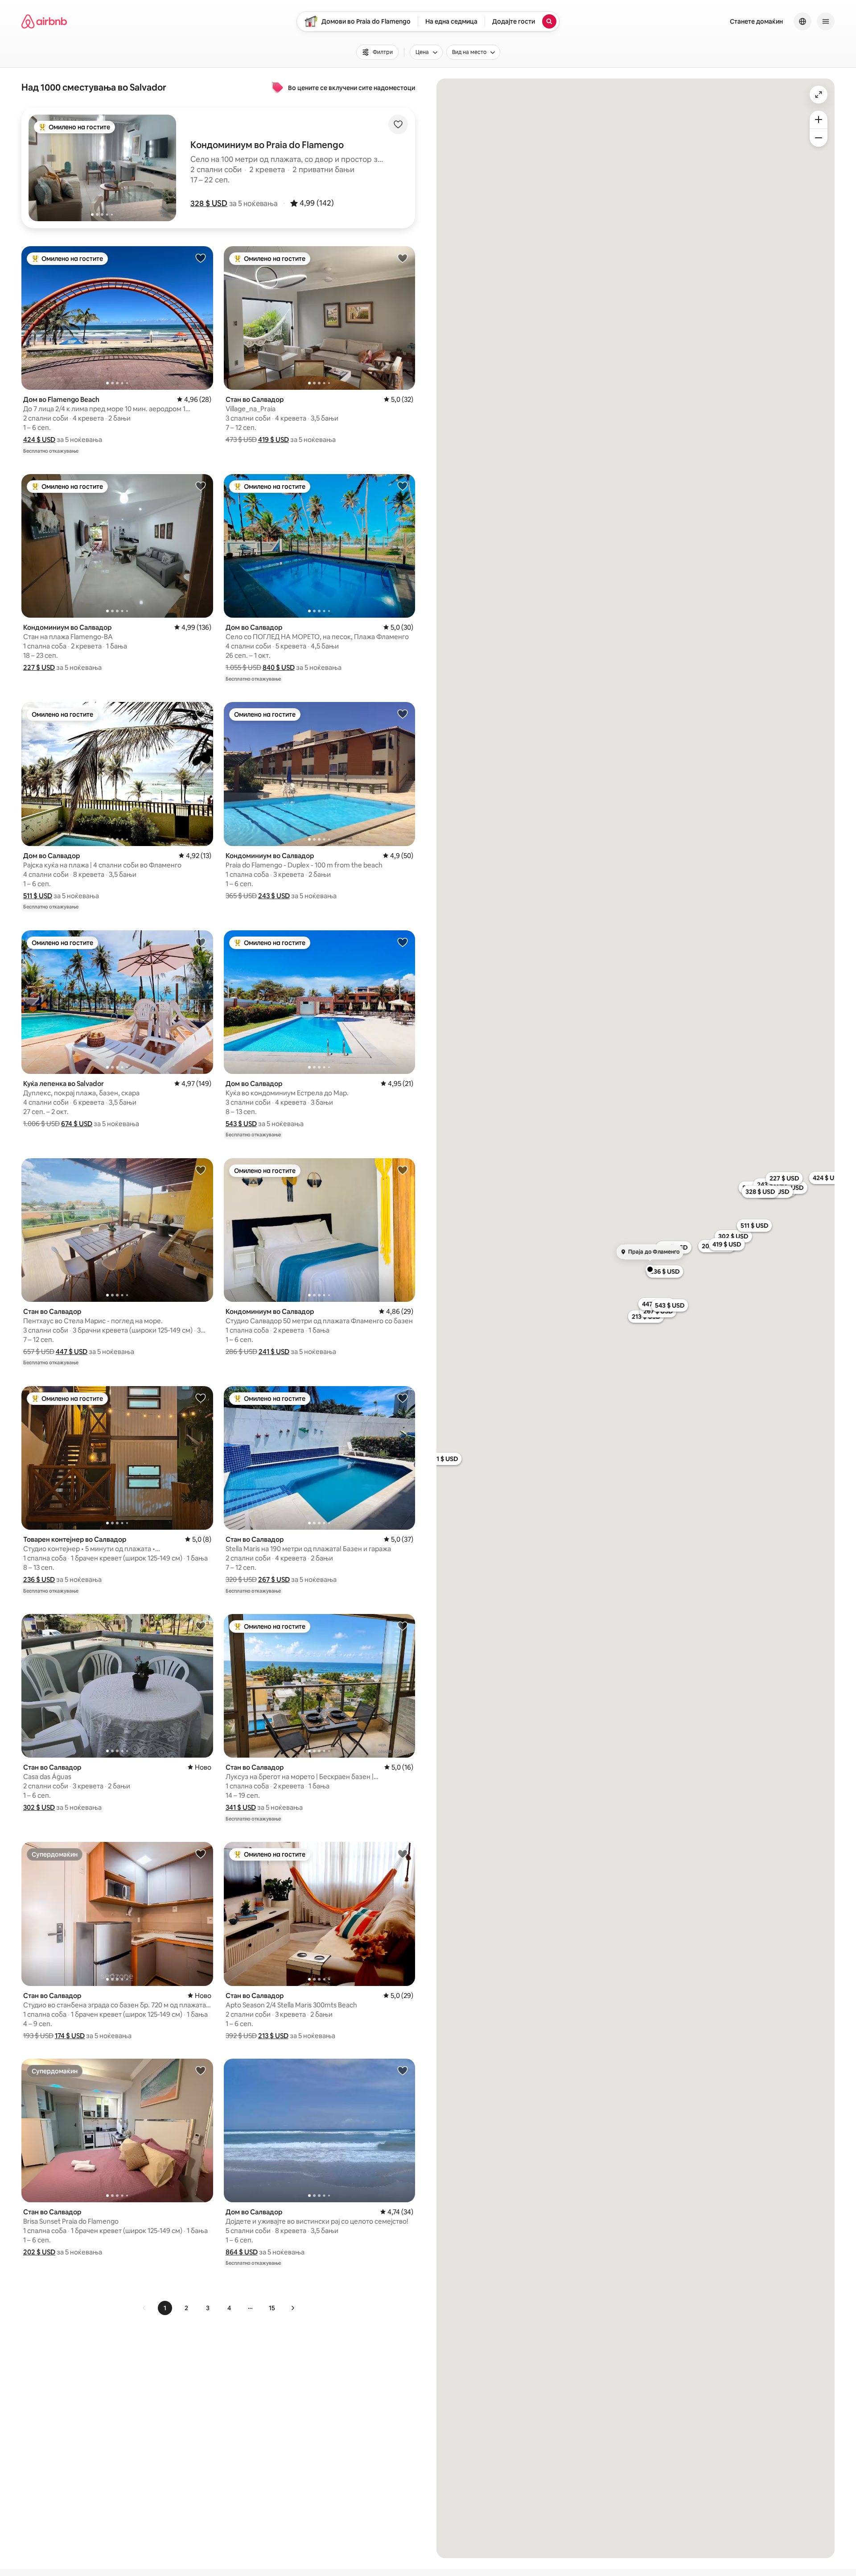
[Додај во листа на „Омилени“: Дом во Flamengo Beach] (201, 258)
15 (272, 2308)
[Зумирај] (819, 120)
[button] (209, 203)
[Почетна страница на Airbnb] (44, 21)
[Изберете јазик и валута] (802, 21)
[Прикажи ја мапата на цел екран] (819, 95)
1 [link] (165, 2308)
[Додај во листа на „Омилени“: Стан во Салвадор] (403, 258)
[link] (144, 2308)
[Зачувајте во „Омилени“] (398, 124)
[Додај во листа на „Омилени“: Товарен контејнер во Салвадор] (201, 1398)
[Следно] (292, 2308)
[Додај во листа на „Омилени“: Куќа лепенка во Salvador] (201, 942)
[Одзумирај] (819, 138)
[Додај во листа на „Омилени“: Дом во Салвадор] (403, 486)
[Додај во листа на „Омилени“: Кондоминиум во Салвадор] (201, 486)
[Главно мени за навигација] (826, 21)
